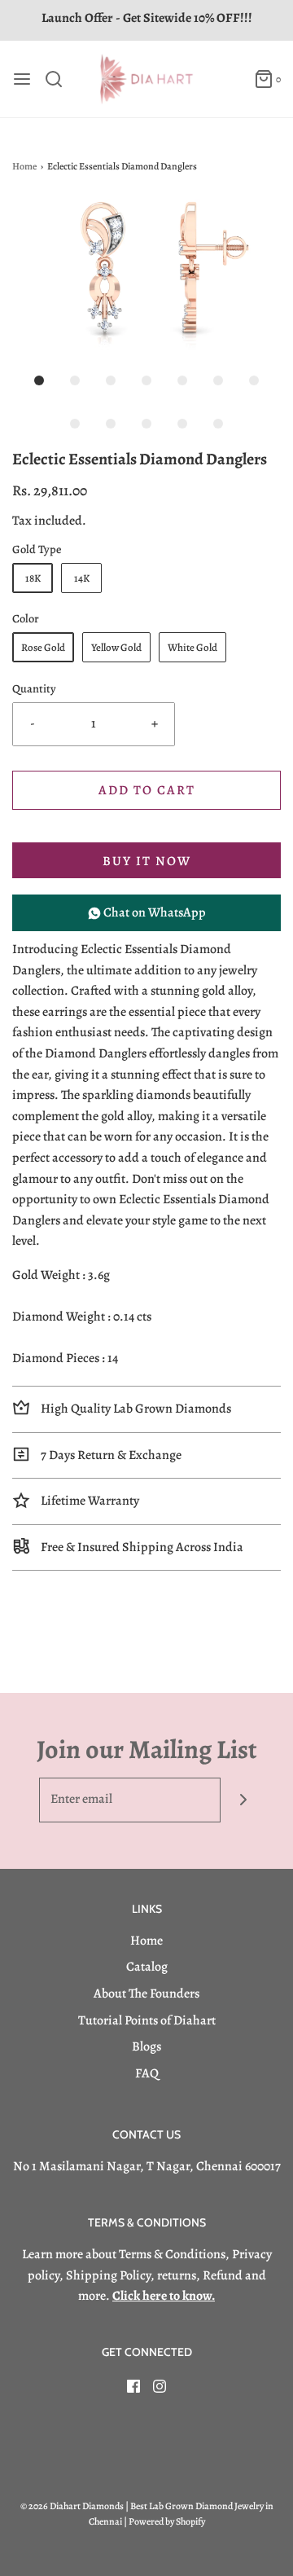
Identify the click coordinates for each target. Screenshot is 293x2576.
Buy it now (147, 861)
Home (24, 166)
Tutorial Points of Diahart (147, 2020)
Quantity (34, 688)
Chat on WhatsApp (153, 912)
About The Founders (146, 1994)
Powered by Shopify (167, 2521)
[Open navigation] (22, 79)
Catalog (147, 1967)
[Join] (243, 1800)
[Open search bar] (60, 79)
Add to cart (147, 790)
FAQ (147, 2073)
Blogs (146, 2046)
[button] (146, 275)
